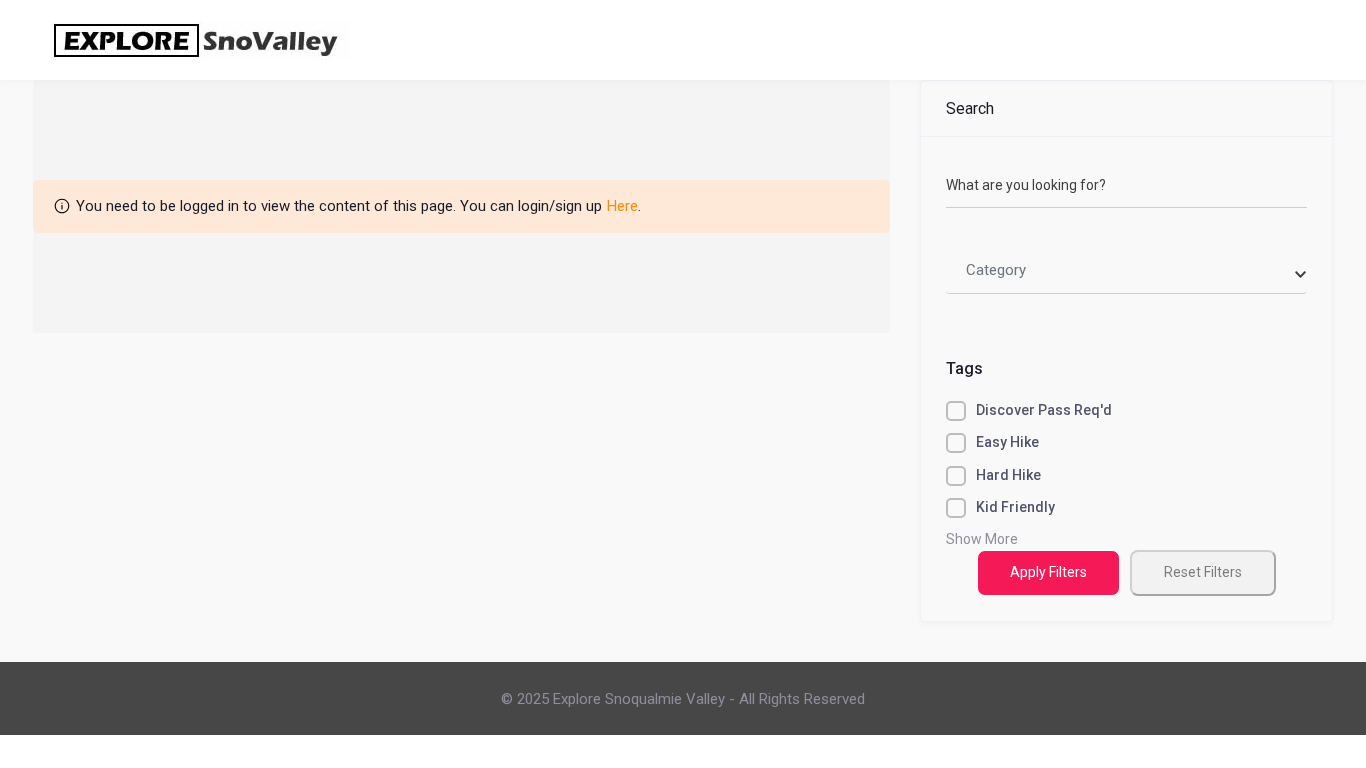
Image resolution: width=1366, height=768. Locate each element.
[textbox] (996, 270)
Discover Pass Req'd (1044, 410)
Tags (964, 368)
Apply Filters (1048, 572)
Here (622, 206)
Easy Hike (1007, 442)
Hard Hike (1008, 475)
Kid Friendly (1015, 507)
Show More (982, 539)
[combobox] (1126, 271)
